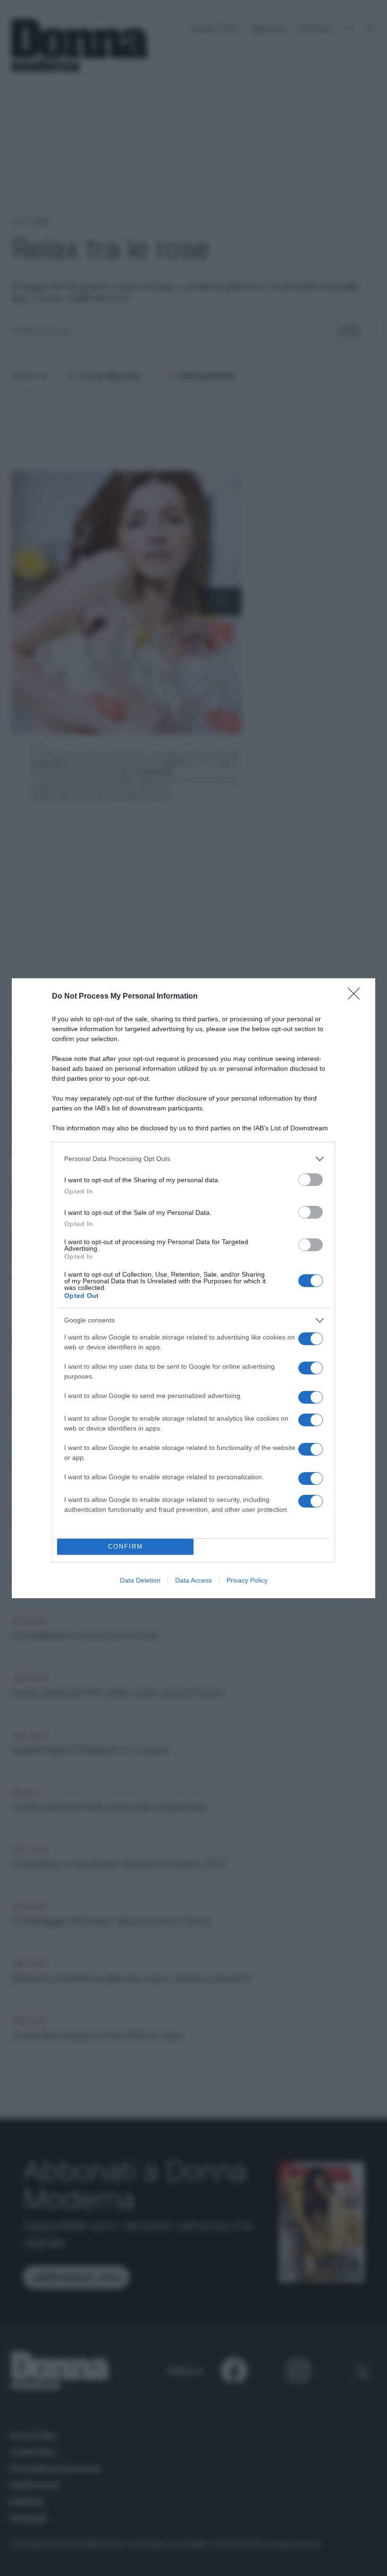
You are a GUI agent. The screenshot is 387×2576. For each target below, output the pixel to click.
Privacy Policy (247, 1580)
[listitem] (193, 1159)
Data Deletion (140, 1580)
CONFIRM (126, 1546)
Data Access (193, 1580)
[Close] (357, 997)
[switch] (311, 1180)
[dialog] (193, 1288)
